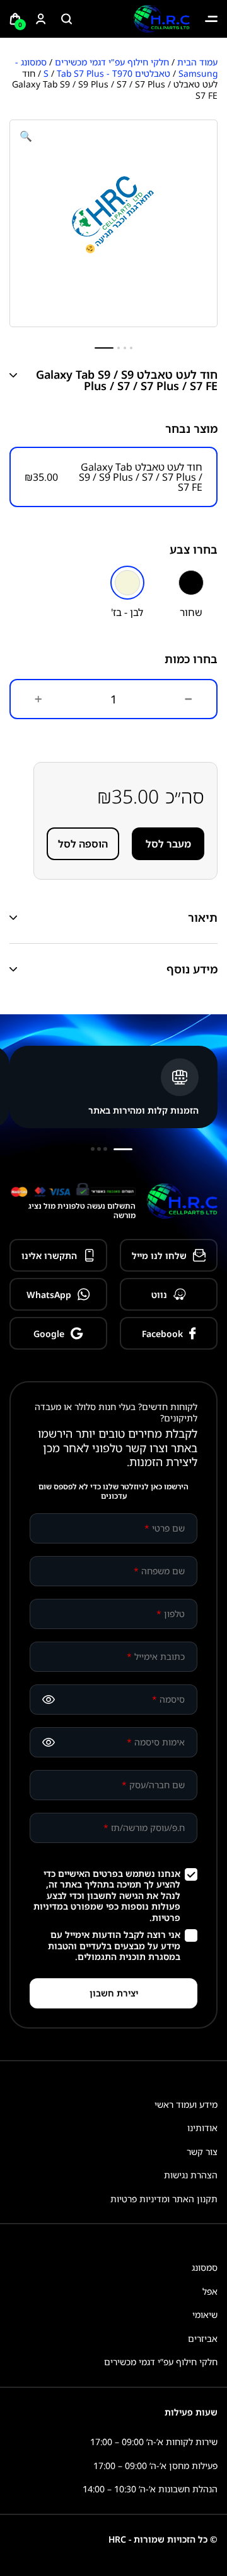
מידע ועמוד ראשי (186, 2104)
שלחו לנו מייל (159, 1256)
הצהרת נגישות (191, 2175)
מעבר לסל (168, 844)
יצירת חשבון (114, 1993)
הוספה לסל (83, 844)
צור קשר (202, 2152)
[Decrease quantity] (189, 699)
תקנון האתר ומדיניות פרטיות (164, 2199)
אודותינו (202, 2128)
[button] (26, 136)
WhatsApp (49, 1295)
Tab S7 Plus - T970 (95, 73)
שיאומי (205, 2315)
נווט (159, 1295)
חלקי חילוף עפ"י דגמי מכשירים (112, 62)
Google (49, 1334)
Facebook (162, 1334)
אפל (210, 2291)
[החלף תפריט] (211, 19)
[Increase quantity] (38, 699)
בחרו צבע (194, 549)
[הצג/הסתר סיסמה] (49, 1700)
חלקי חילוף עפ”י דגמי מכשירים (161, 2362)
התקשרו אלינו (49, 1256)
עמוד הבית (197, 62)
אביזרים (203, 2338)
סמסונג (205, 2267)
